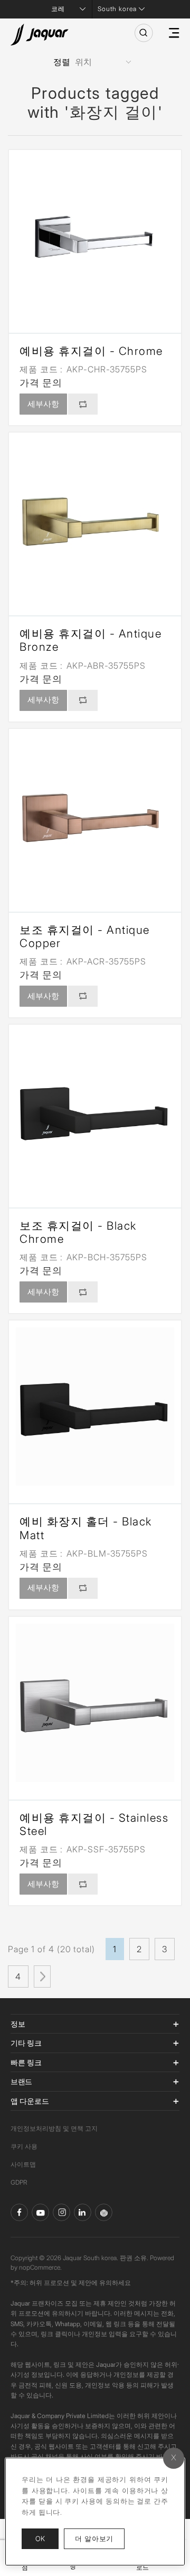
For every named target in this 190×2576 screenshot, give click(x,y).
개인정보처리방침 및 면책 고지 (54, 2128)
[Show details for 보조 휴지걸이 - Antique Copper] (95, 815)
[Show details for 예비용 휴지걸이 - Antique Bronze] (95, 519)
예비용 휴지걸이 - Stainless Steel (94, 1824)
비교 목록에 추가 (83, 404)
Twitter (61, 2212)
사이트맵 (23, 2164)
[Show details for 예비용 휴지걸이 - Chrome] (95, 236)
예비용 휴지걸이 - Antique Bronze (91, 640)
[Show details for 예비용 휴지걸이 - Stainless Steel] (95, 1703)
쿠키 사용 (24, 2146)
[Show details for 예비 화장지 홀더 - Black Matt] (95, 1407)
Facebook (19, 2212)
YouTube (40, 2212)
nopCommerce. (40, 2267)
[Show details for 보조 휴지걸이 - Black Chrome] (95, 1111)
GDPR (19, 2182)
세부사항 (43, 404)
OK (40, 2538)
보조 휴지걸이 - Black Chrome (78, 1232)
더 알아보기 (100, 2538)
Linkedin (83, 2212)
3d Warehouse (104, 2212)
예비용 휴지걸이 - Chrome (91, 351)
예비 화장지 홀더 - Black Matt (86, 1528)
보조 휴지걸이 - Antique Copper (85, 936)
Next (42, 1977)
